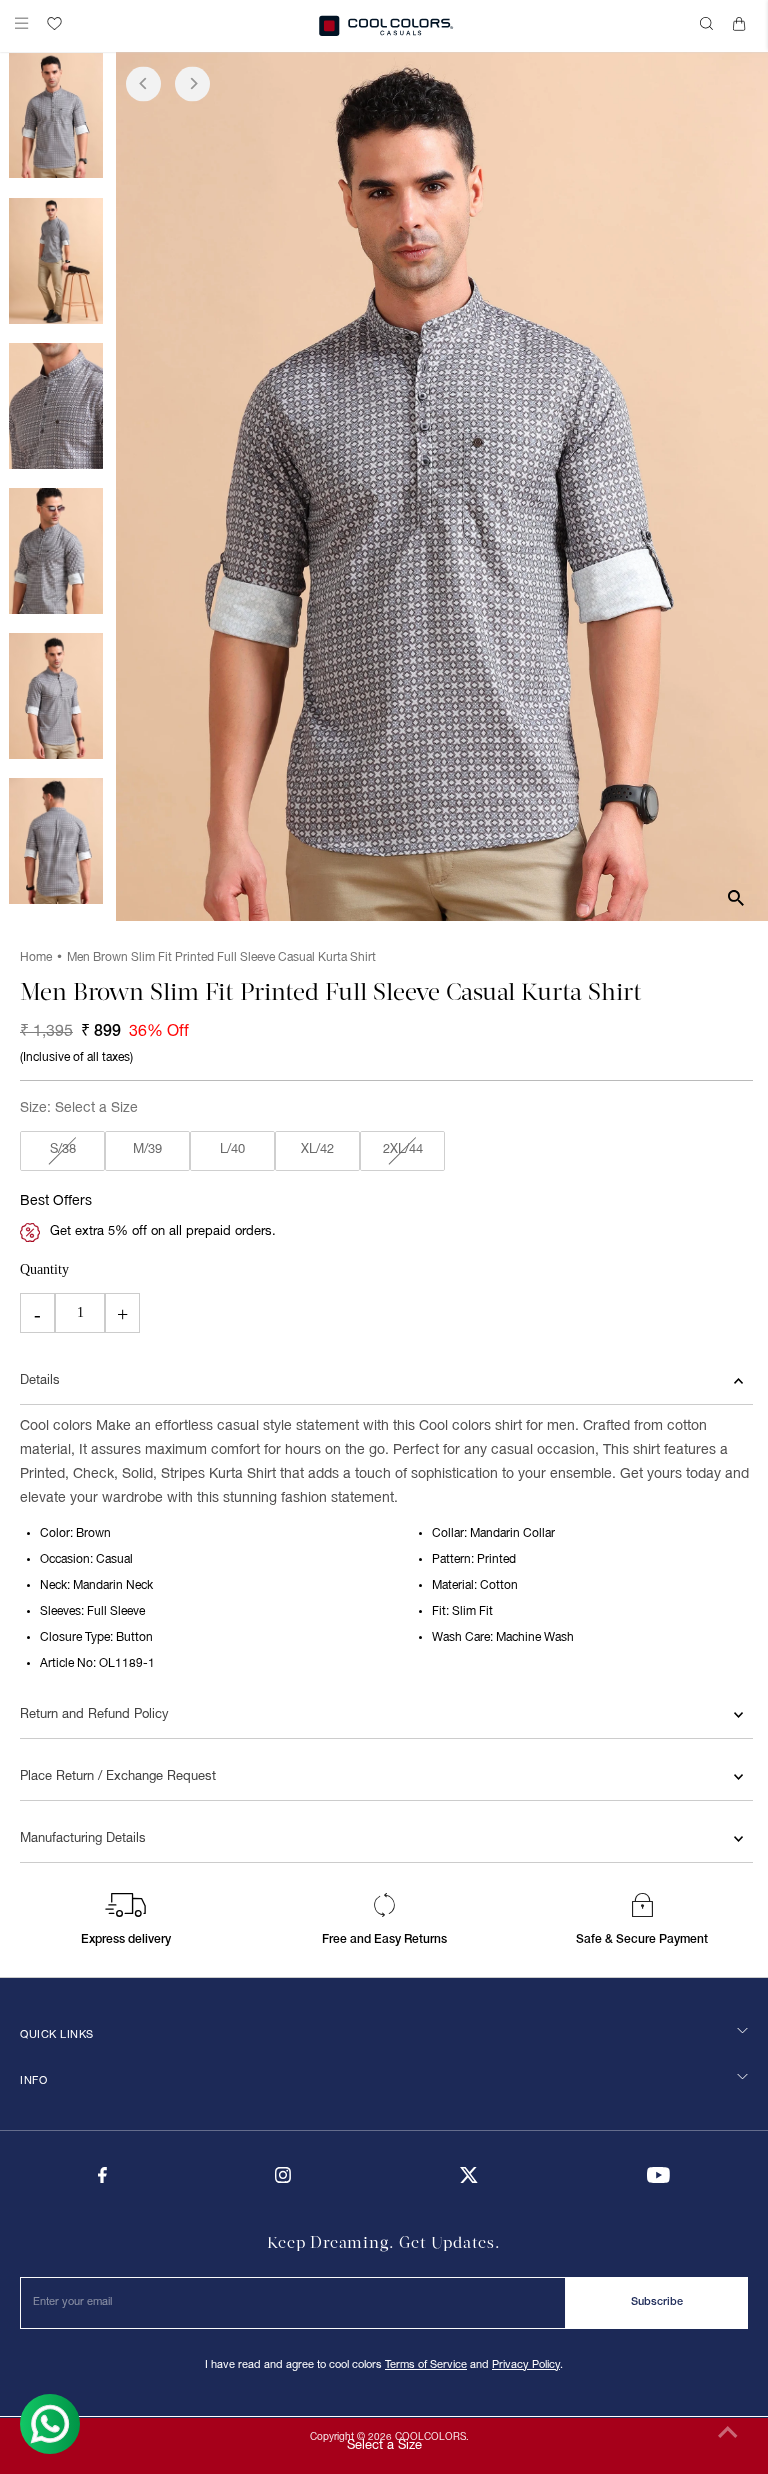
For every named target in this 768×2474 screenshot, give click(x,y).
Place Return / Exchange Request (118, 1777)
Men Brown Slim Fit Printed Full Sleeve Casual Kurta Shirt (221, 957)
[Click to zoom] (735, 898)
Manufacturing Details (83, 1839)
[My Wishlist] (54, 23)
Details (40, 1381)
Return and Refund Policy (94, 1715)
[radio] (62, 1151)
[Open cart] (743, 26)
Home (36, 957)
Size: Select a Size (79, 1108)
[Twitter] (469, 2180)
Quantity (44, 1269)
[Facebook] (102, 2180)
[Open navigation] (26, 26)
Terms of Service (426, 2365)
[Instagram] (283, 2180)
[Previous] (143, 83)
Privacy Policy (526, 2365)
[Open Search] (709, 26)
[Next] (192, 83)
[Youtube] (658, 2180)
